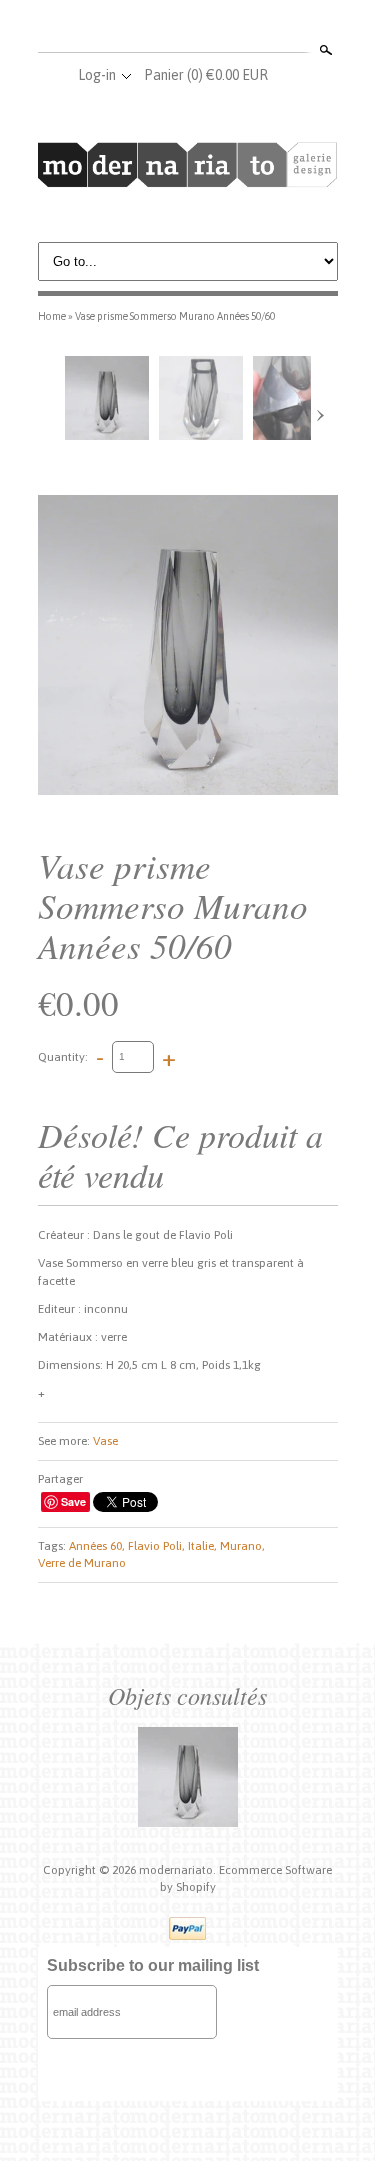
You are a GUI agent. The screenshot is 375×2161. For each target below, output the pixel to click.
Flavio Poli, (156, 1546)
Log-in (97, 75)
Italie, (202, 1546)
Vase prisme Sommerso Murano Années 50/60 (175, 316)
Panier (206, 75)
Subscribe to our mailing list (153, 1965)
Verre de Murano (82, 1563)
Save (73, 1501)
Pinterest (220, 28)
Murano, (242, 1546)
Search (324, 50)
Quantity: (63, 1056)
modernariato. (179, 1870)
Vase (105, 1441)
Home (52, 316)
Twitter (187, 28)
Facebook (154, 28)
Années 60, (97, 1546)
